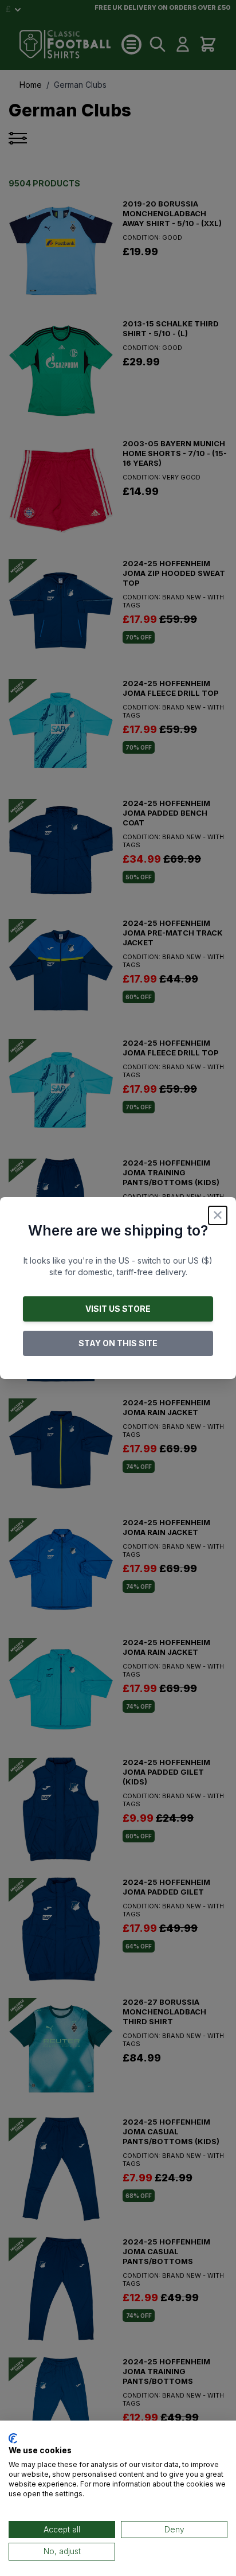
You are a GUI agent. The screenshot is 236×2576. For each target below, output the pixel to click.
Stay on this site (118, 1343)
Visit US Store (118, 1309)
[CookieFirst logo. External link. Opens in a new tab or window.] (13, 2438)
